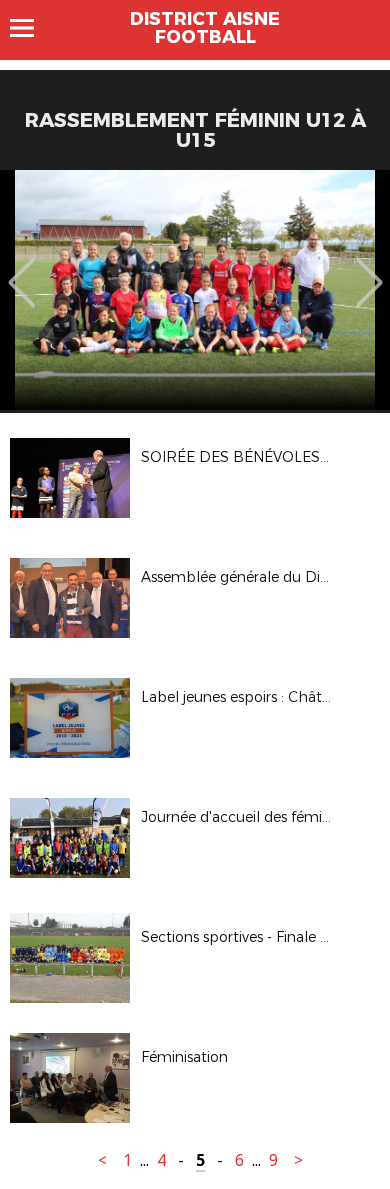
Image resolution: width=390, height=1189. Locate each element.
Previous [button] (21, 268)
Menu (31, 28)
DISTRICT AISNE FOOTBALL (205, 28)
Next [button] (369, 268)
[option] (195, 290)
